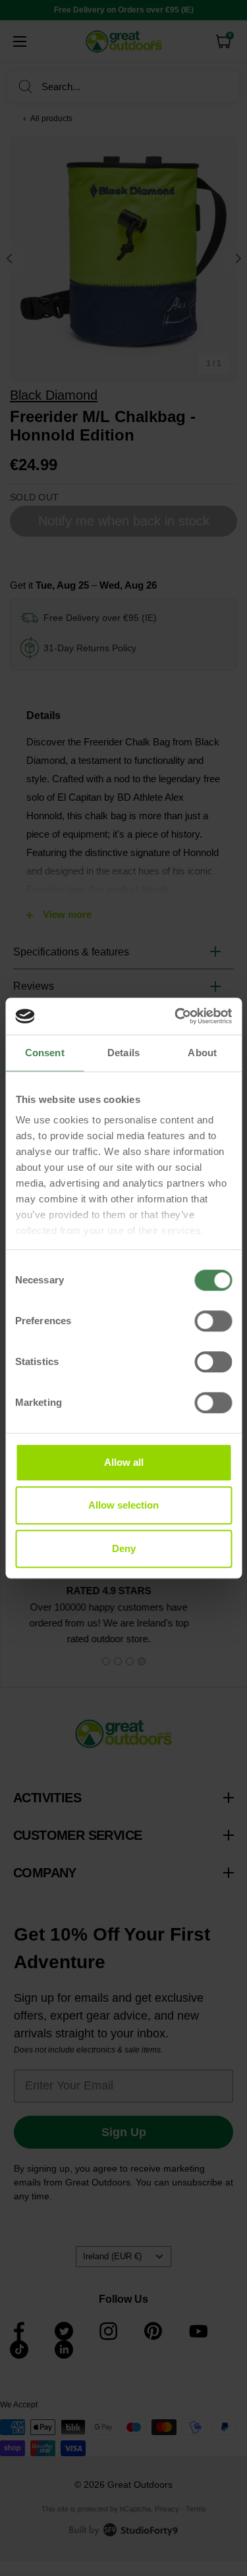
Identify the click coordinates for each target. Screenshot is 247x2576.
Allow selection (123, 1505)
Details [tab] (123, 1053)
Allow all (124, 1462)
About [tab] (202, 1053)
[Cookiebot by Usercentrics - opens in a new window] (176, 1016)
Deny (124, 1548)
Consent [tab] (45, 1053)
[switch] (213, 1321)
